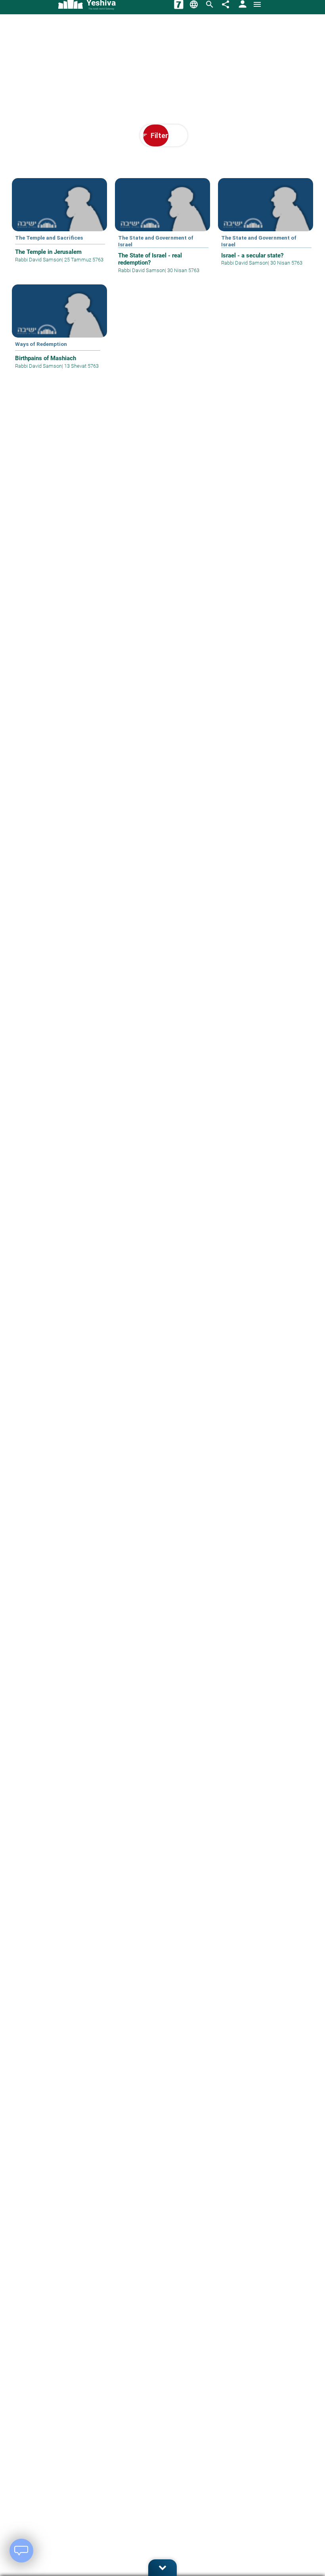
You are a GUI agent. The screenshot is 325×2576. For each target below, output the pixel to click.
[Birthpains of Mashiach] (59, 332)
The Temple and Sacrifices (49, 238)
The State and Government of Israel (156, 241)
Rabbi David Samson (38, 260)
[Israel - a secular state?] (266, 228)
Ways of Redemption (41, 344)
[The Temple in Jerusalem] (59, 226)
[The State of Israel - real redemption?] (162, 231)
